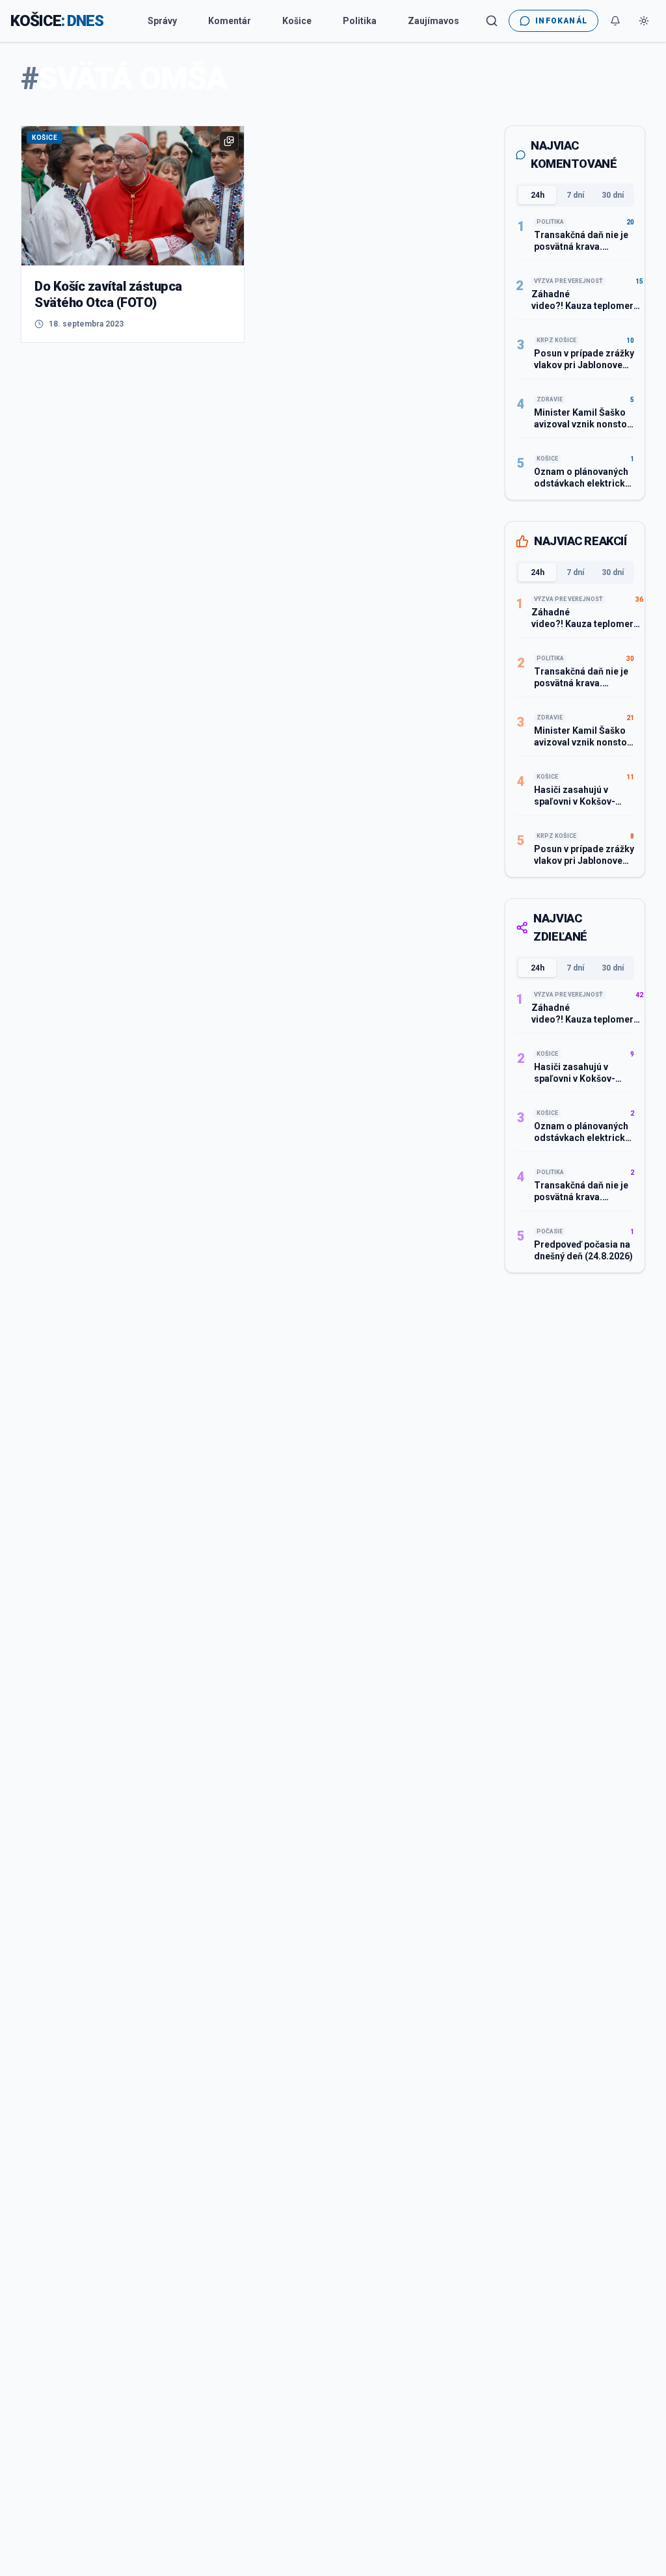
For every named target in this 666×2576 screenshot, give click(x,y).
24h (538, 195)
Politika (360, 21)
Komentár (230, 21)
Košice (297, 21)
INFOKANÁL (561, 21)
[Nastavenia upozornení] (615, 21)
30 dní (613, 195)
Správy (162, 21)
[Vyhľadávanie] (492, 21)
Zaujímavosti (436, 21)
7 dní (575, 195)
